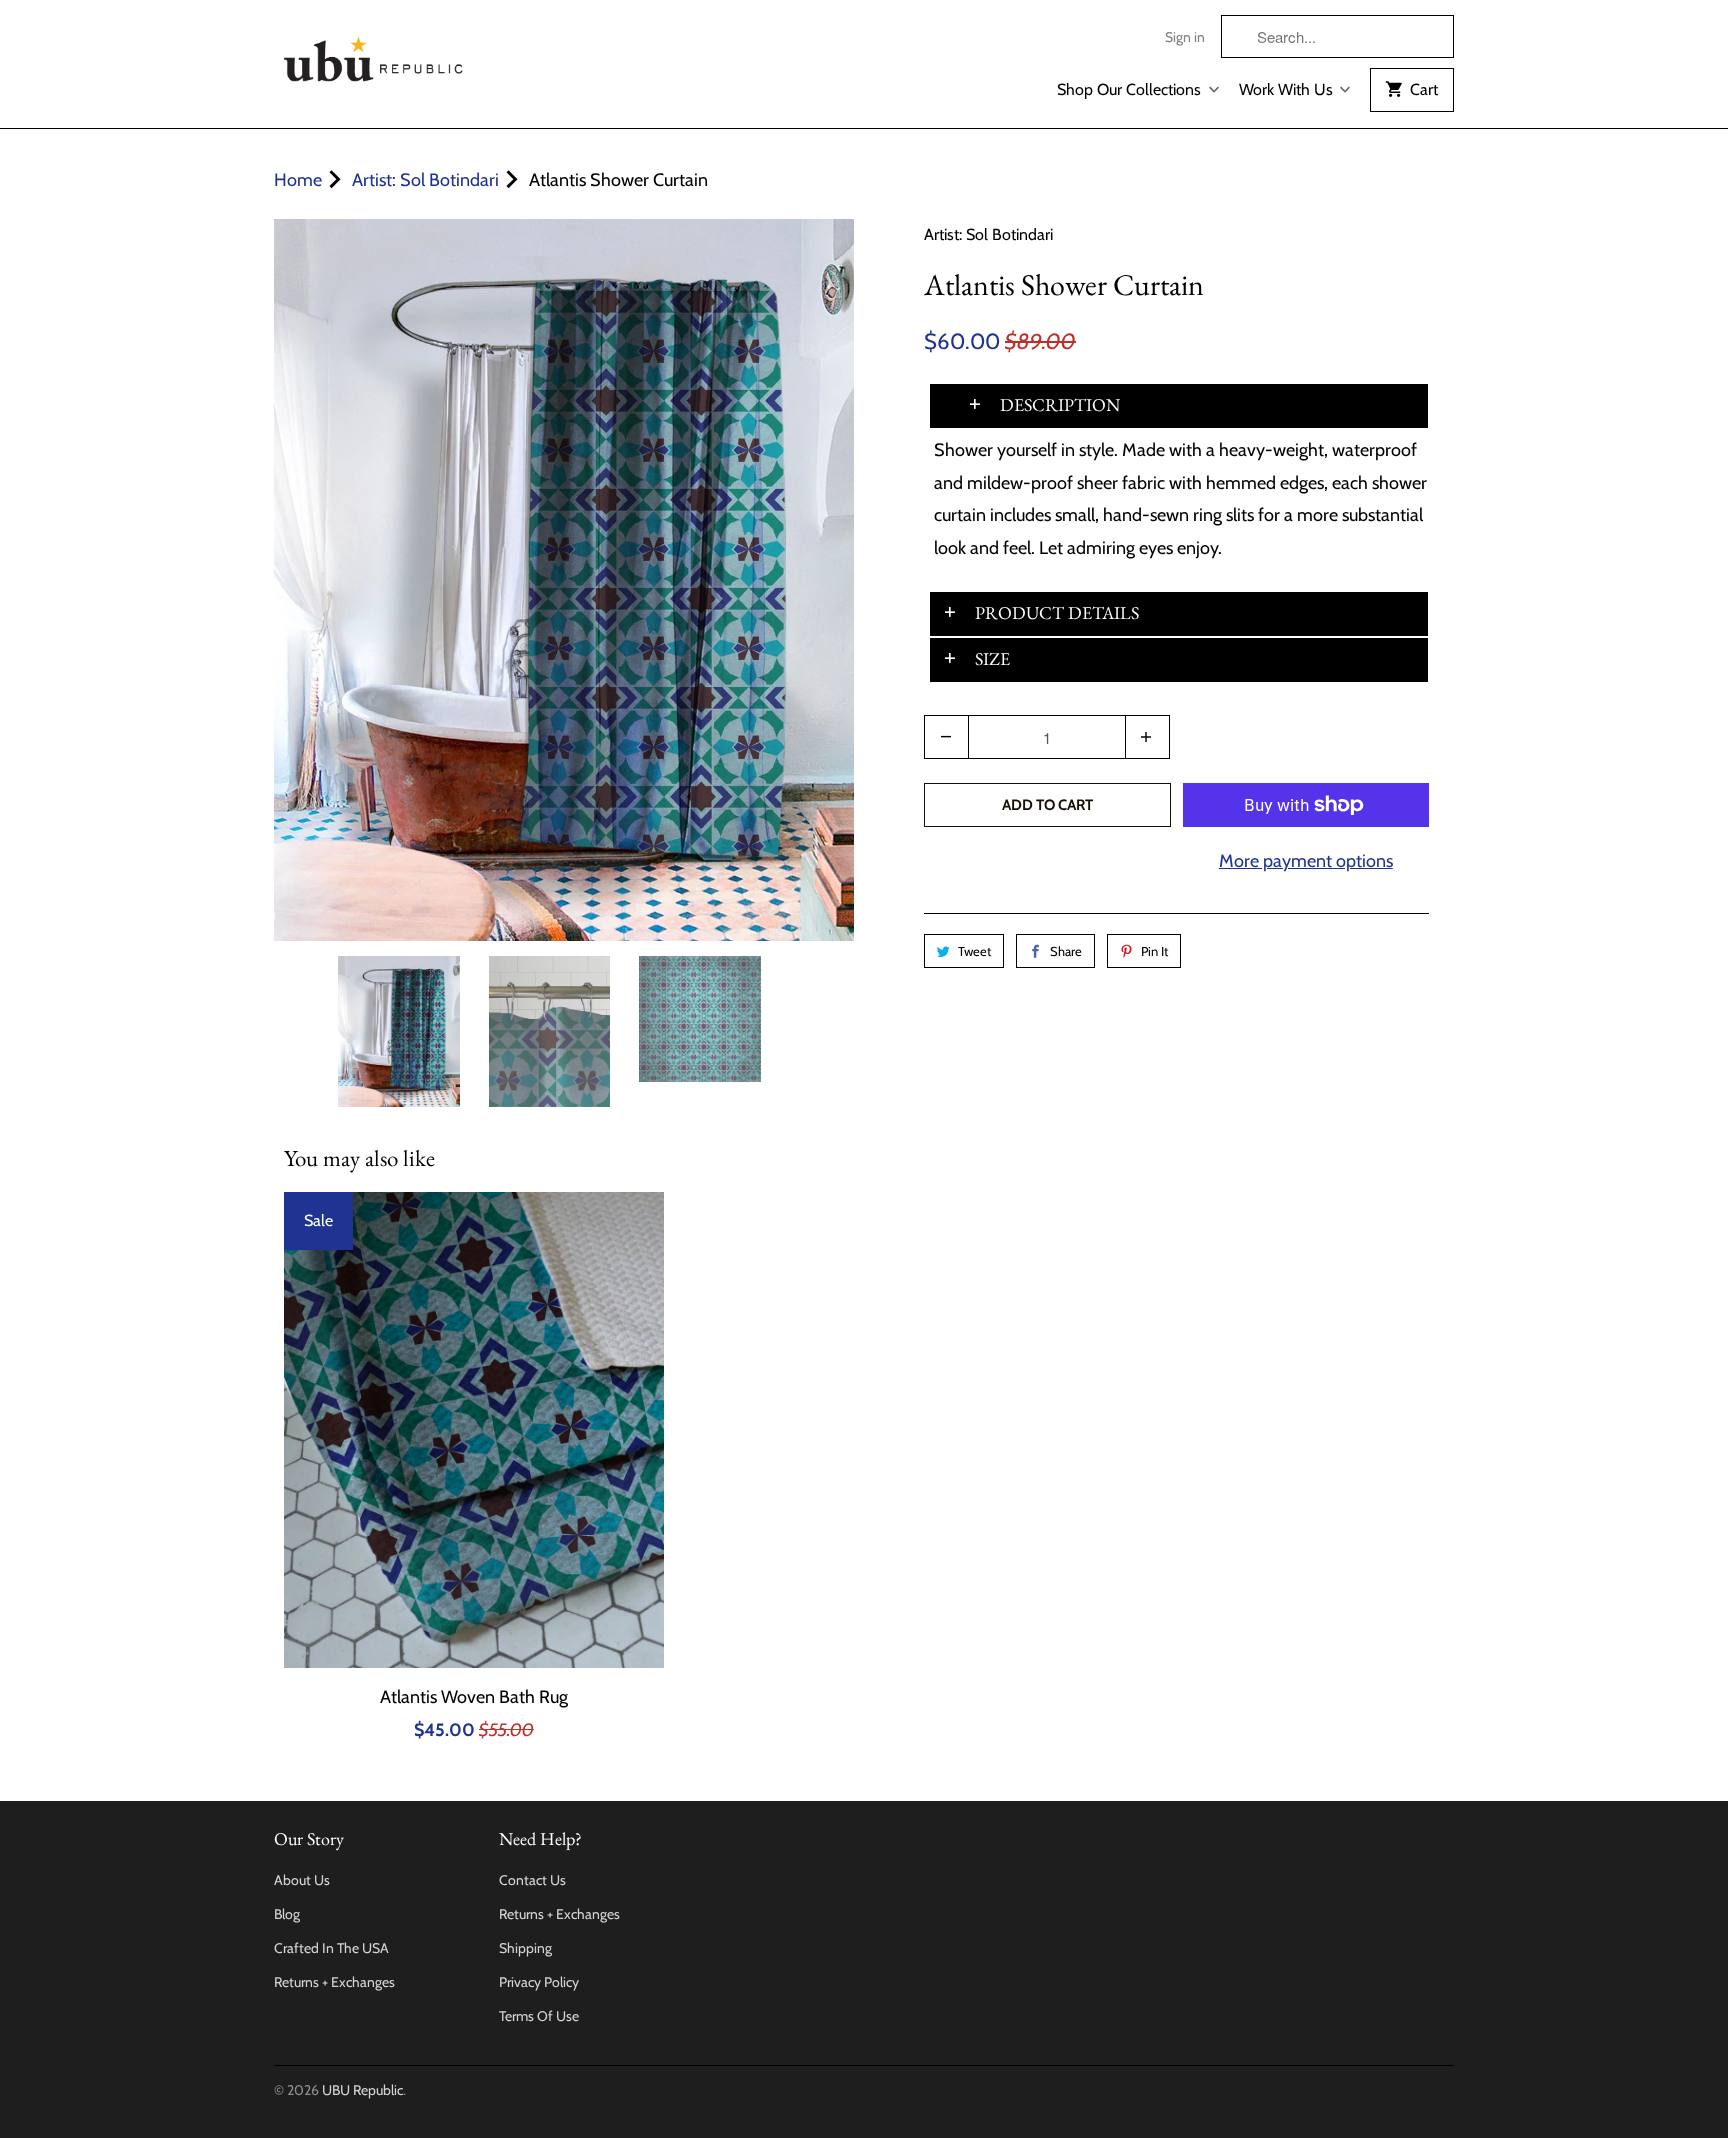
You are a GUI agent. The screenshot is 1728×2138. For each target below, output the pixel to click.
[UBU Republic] (374, 55)
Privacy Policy (539, 1982)
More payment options (1306, 861)
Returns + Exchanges (334, 1982)
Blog (287, 1914)
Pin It (1154, 951)
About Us (302, 1880)
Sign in (1185, 37)
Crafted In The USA (331, 1948)
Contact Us (532, 1880)
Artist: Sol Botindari (988, 234)
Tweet (974, 951)
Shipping (525, 1948)
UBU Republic (362, 2090)
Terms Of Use (539, 2016)
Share (1066, 951)
